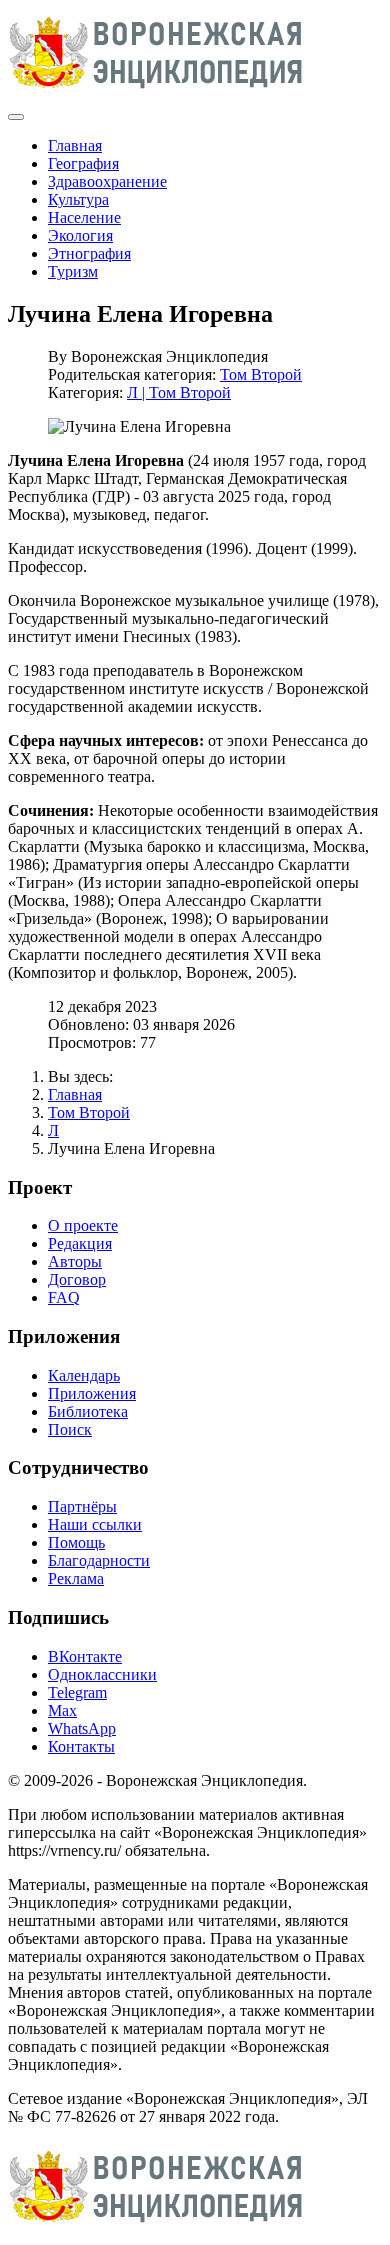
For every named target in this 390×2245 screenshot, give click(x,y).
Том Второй (261, 374)
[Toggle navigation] (16, 117)
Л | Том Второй (179, 392)
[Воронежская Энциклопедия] (156, 93)
